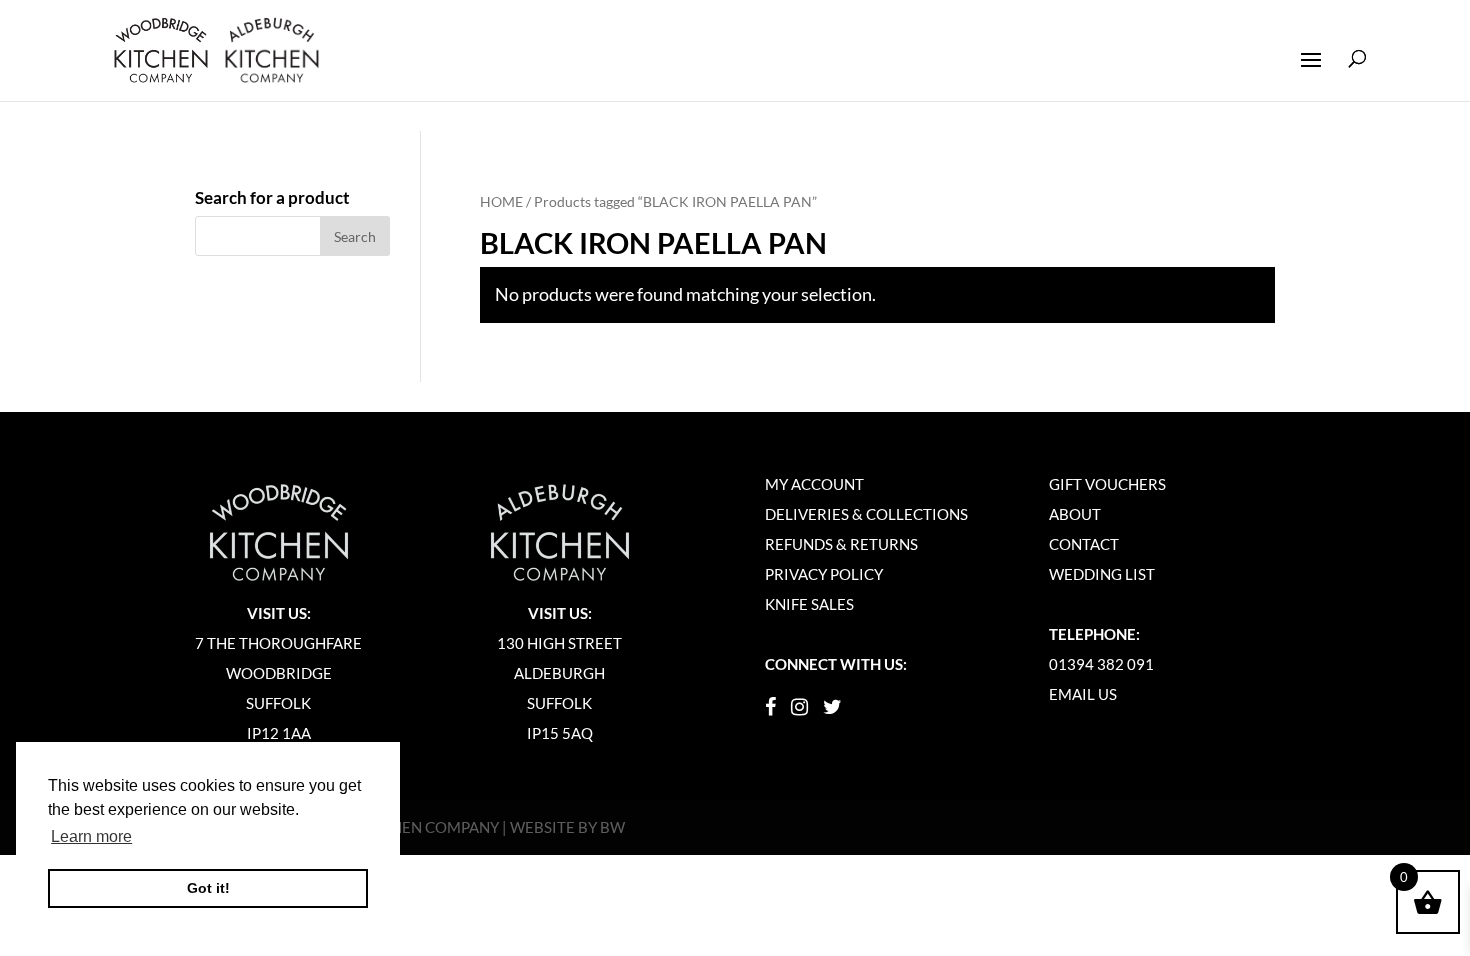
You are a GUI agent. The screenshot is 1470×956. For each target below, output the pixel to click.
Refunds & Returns (841, 544)
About (1075, 514)
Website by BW (567, 827)
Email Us (1083, 694)
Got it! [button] (208, 888)
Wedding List (1102, 574)
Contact (1084, 544)
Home (501, 201)
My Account (814, 484)
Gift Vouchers (1107, 484)
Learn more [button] (91, 836)
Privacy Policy (824, 574)
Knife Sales (809, 604)
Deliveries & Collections (866, 514)
